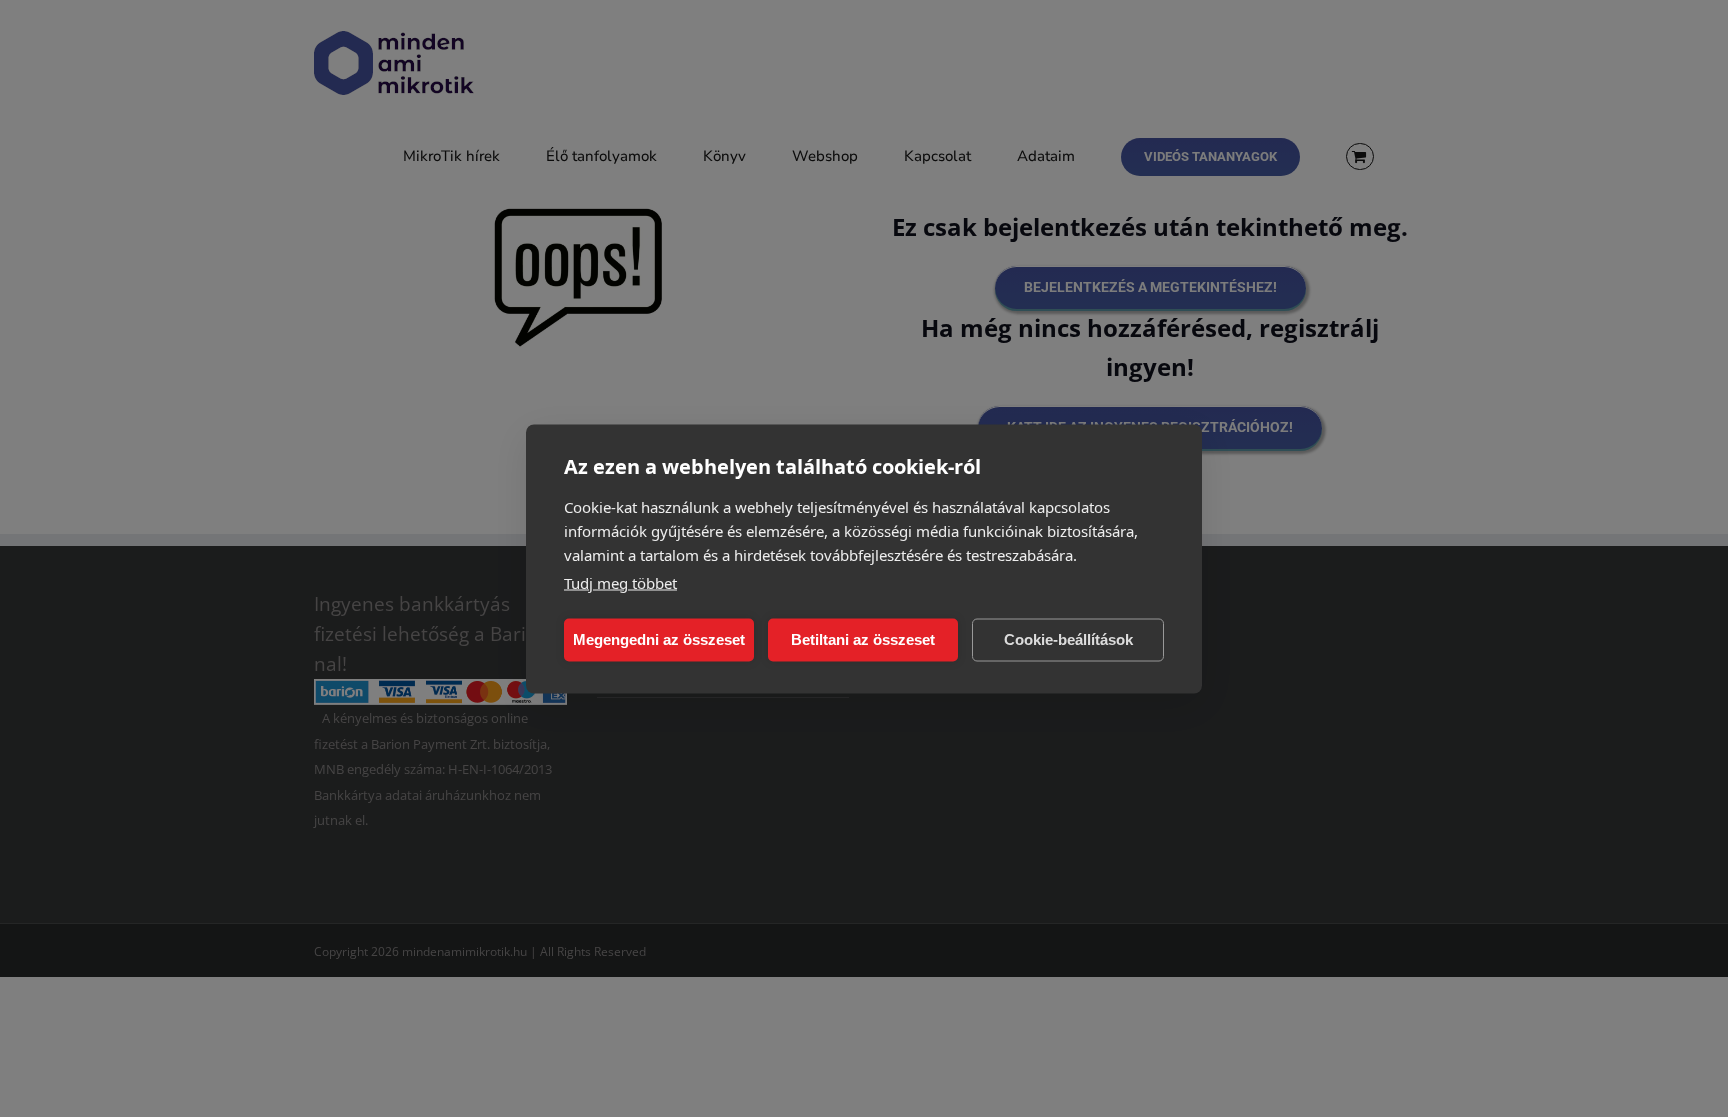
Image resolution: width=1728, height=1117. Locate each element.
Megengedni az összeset (659, 639)
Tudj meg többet (620, 582)
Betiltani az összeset (863, 639)
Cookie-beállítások (1068, 639)
